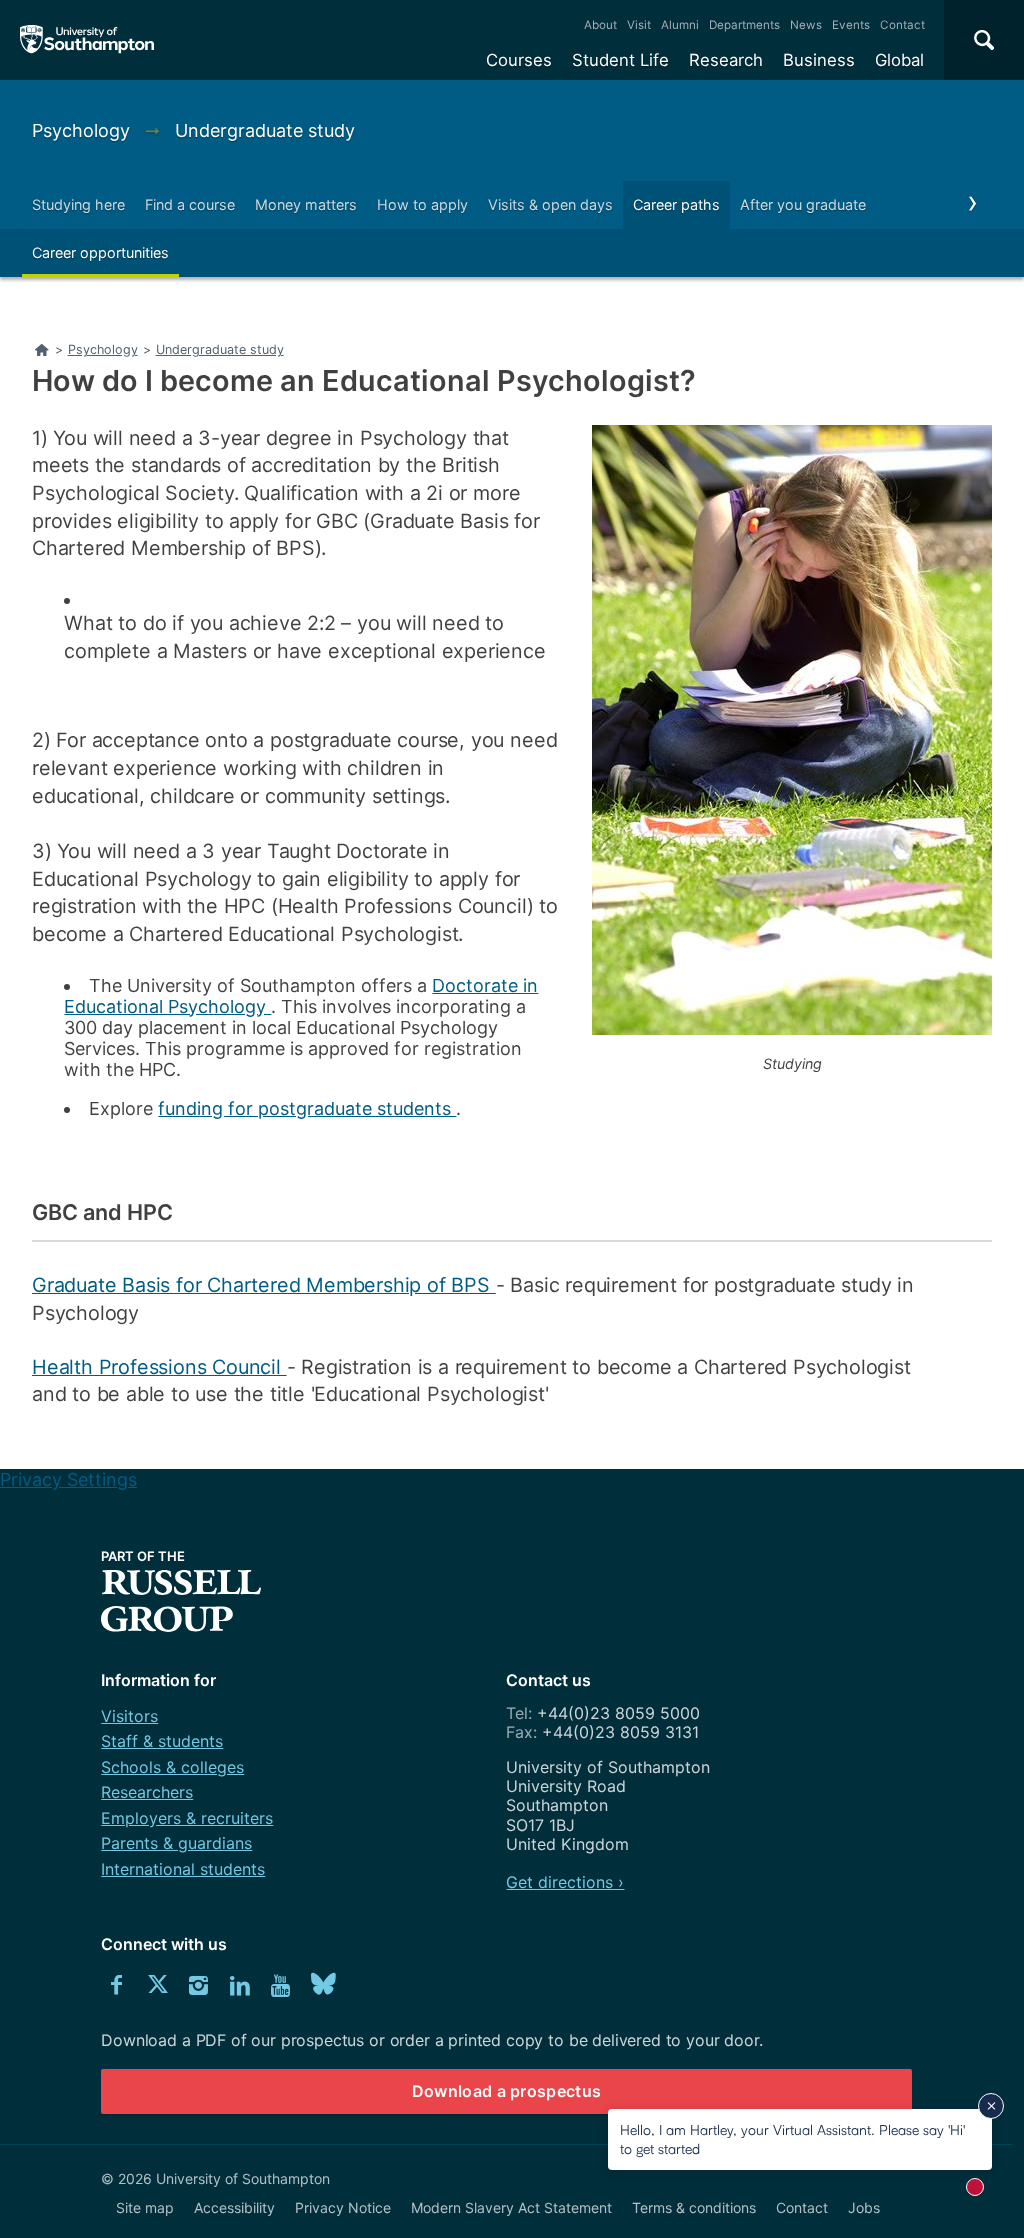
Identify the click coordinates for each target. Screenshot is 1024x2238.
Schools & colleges (172, 1767)
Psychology (83, 130)
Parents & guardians (176, 1843)
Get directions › (565, 1882)
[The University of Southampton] (87, 40)
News (806, 25)
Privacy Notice (343, 2207)
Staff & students (162, 1741)
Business (819, 60)
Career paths (676, 204)
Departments (744, 25)
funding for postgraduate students (307, 1108)
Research (726, 60)
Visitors (129, 1716)
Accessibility (234, 2207)
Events (851, 25)
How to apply (422, 204)
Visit (639, 25)
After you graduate (803, 204)
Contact (902, 25)
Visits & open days (550, 204)
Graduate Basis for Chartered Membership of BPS (264, 1285)
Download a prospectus (507, 2091)
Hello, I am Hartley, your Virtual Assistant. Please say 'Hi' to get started (792, 2138)
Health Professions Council (159, 1367)
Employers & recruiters (187, 1818)
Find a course (190, 204)
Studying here (78, 204)
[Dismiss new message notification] (991, 2106)
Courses (519, 60)
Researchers (147, 1792)
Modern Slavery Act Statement (511, 2207)
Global (899, 60)
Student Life (620, 60)
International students (183, 1869)
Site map (145, 2207)
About (600, 25)
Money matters (306, 204)
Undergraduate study (265, 130)
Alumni (680, 25)
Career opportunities (100, 252)
